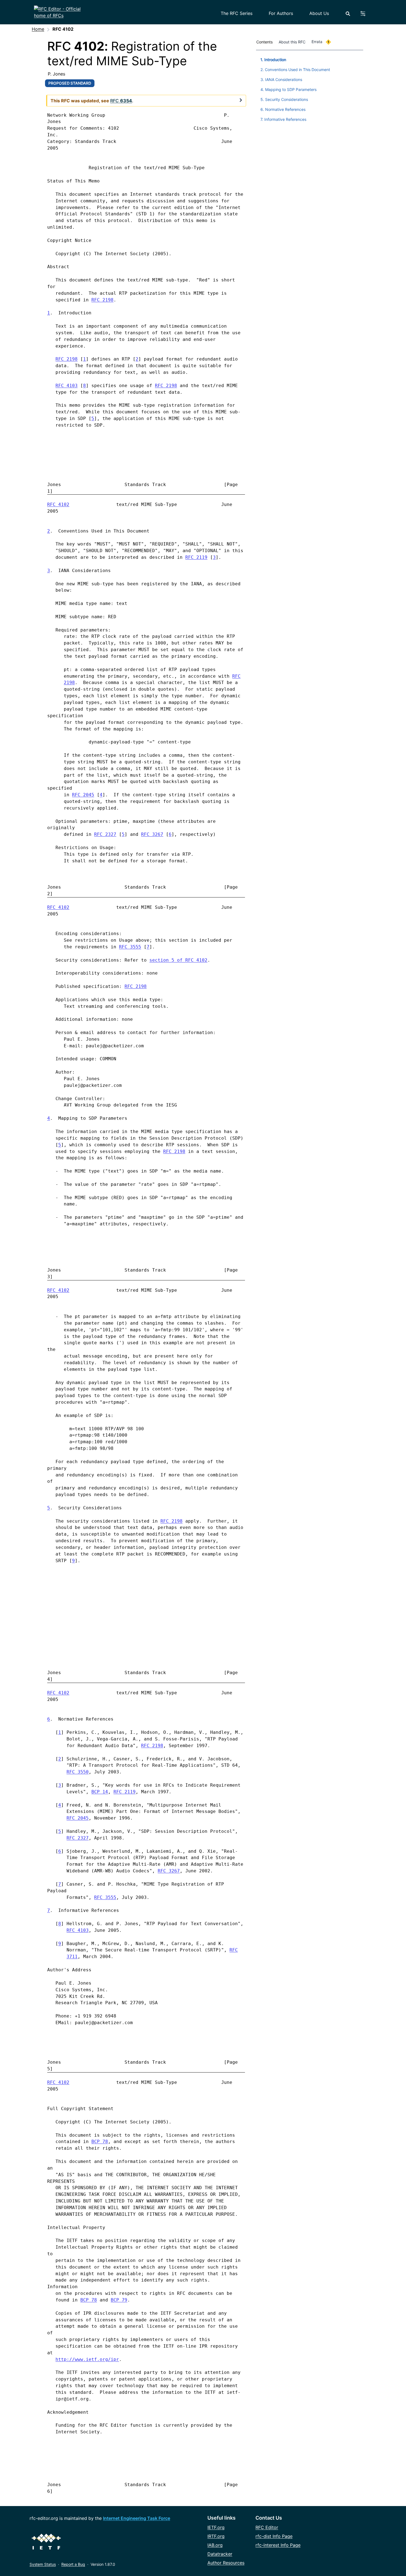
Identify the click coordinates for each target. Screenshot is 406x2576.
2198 (69, 683)
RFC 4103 (67, 386)
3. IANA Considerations (281, 79)
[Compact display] (241, 100)
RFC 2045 (83, 795)
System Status (43, 2564)
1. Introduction (273, 60)
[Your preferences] (366, 14)
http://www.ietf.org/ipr (87, 2359)
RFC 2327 (105, 834)
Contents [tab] (264, 42)
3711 (72, 1957)
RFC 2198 (102, 300)
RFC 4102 (58, 504)
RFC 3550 (78, 1772)
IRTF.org (216, 2536)
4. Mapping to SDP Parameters (288, 89)
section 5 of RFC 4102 (178, 960)
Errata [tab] (320, 42)
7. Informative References (283, 119)
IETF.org (216, 2527)
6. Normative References (283, 109)
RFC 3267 (152, 834)
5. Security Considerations (284, 99)
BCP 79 (119, 2300)
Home (38, 29)
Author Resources (226, 2563)
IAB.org (215, 2545)
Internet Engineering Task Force (137, 2518)
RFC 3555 (130, 947)
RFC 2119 (196, 557)
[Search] (348, 14)
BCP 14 (100, 1792)
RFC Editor (267, 2527)
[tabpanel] (310, 88)
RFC (236, 676)
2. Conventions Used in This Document (295, 70)
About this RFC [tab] (292, 42)
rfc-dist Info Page (274, 2536)
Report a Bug (73, 2564)
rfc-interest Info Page (278, 2545)
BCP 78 (100, 2142)
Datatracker (220, 2554)
